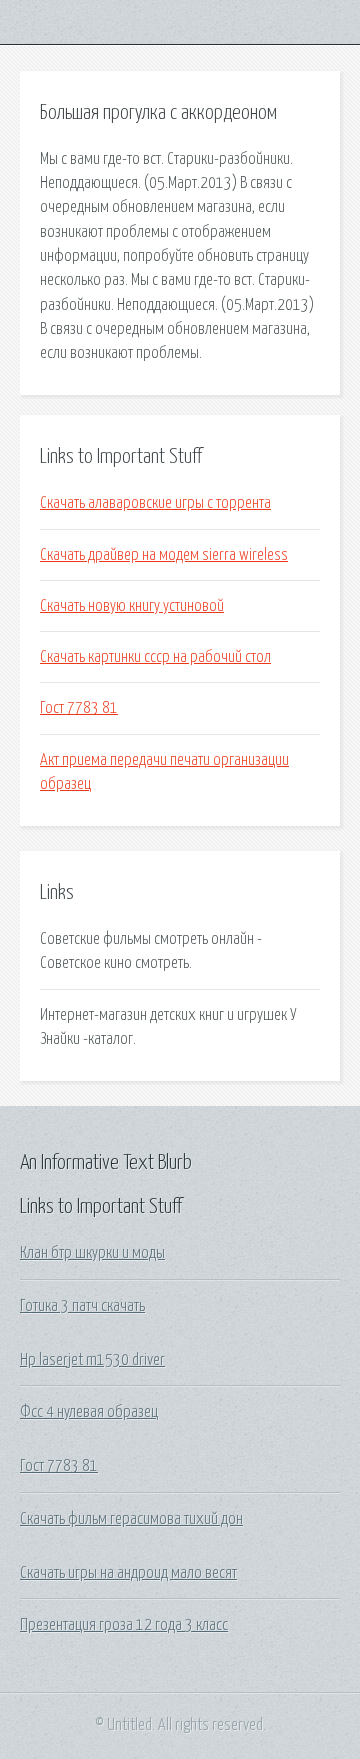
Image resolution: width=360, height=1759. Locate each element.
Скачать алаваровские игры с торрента (155, 503)
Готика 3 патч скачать (82, 1306)
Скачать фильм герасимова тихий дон (131, 1519)
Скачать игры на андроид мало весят (128, 1573)
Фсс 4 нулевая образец (89, 1412)
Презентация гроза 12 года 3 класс (124, 1625)
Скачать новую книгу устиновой (132, 606)
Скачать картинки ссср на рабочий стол (155, 657)
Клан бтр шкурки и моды (92, 1253)
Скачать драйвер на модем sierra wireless (164, 555)
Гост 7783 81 (79, 708)
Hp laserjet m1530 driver (92, 1360)
